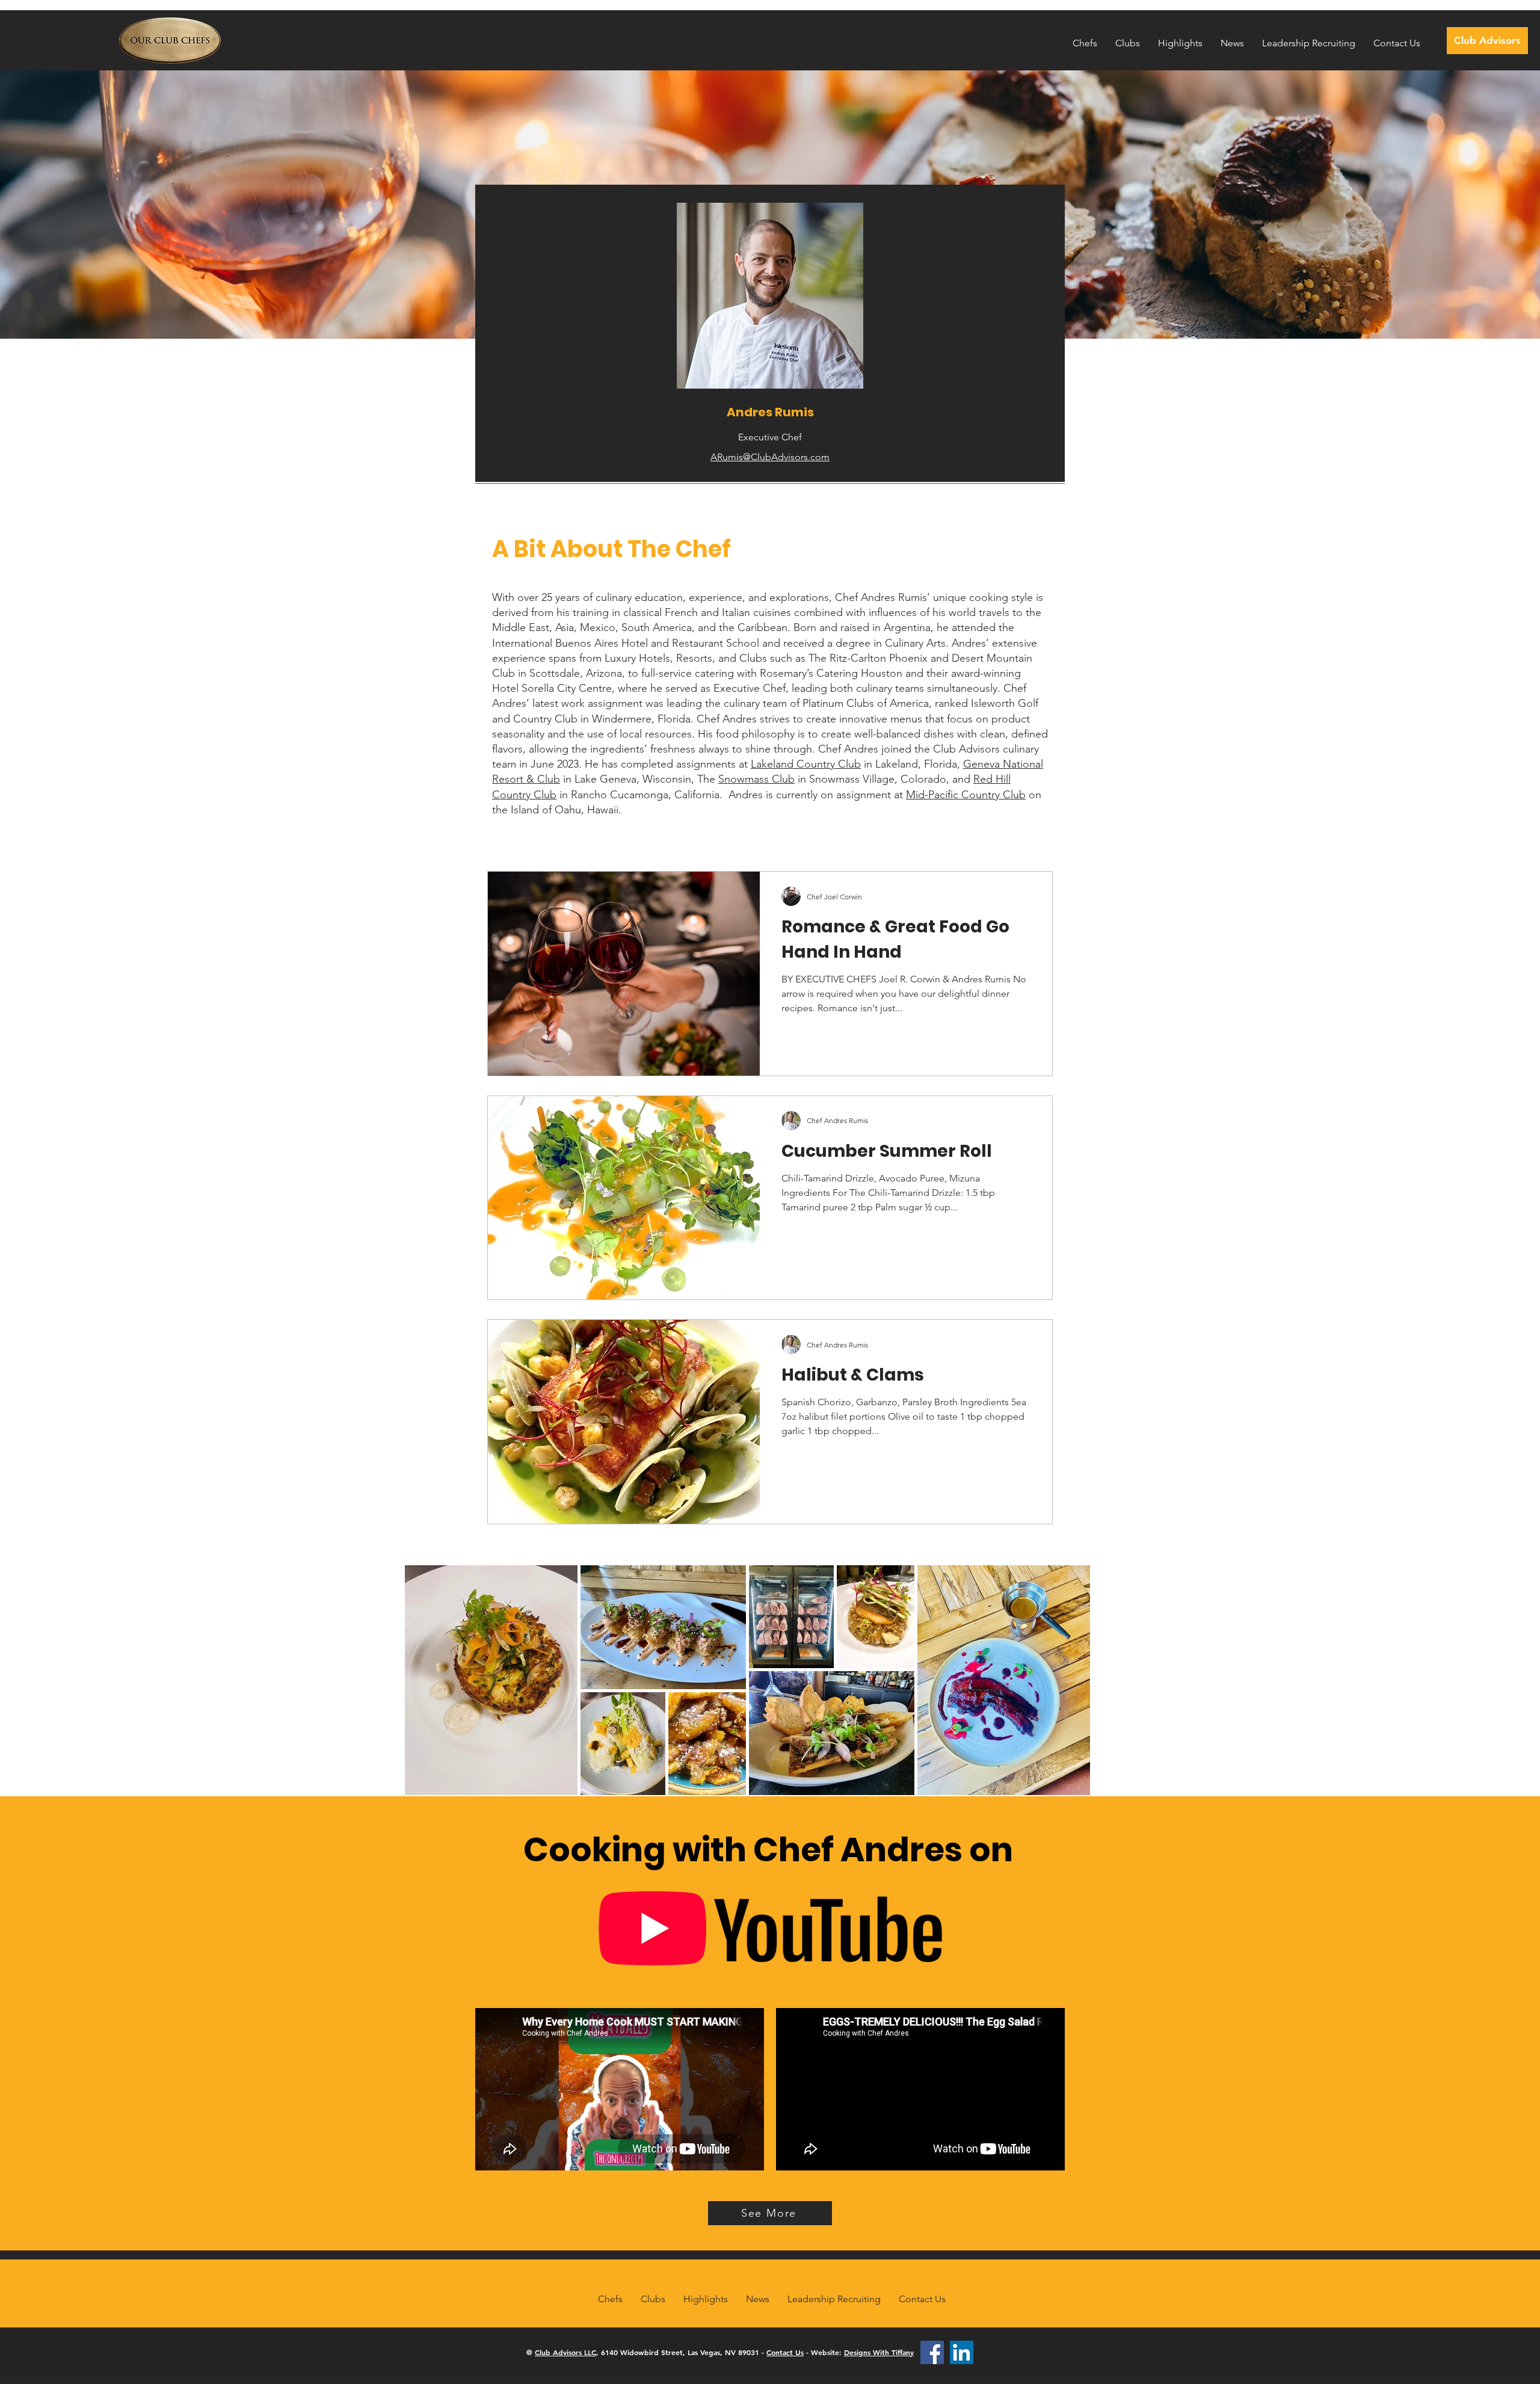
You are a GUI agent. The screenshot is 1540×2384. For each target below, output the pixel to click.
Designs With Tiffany (879, 2352)
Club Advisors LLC (565, 2352)
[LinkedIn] (962, 2352)
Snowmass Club (756, 779)
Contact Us (785, 2352)
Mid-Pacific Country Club (966, 795)
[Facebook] (932, 2352)
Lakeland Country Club (806, 764)
